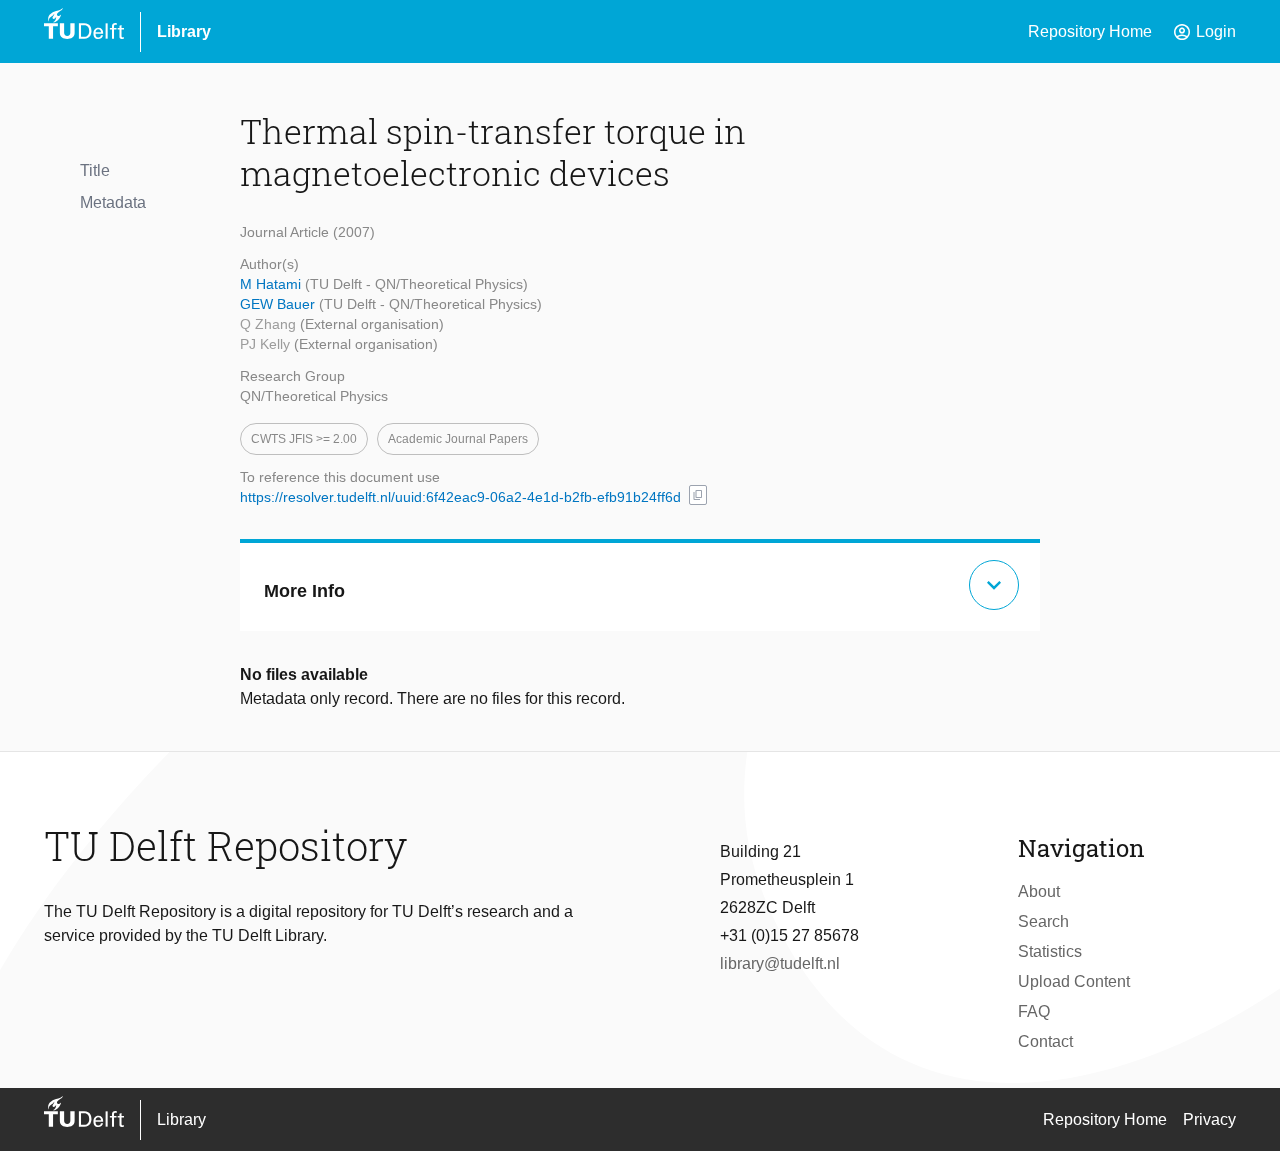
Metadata (113, 202)
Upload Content (1074, 981)
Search (1043, 921)
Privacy (1209, 1119)
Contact (1045, 1041)
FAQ (1034, 1011)
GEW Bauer (279, 304)
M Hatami (272, 284)
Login (1204, 32)
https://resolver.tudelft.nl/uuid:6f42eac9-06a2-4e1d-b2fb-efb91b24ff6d (460, 497)
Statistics (1050, 951)
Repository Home (1090, 31)
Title (95, 170)
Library (184, 31)
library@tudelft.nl (780, 963)
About (1039, 891)
